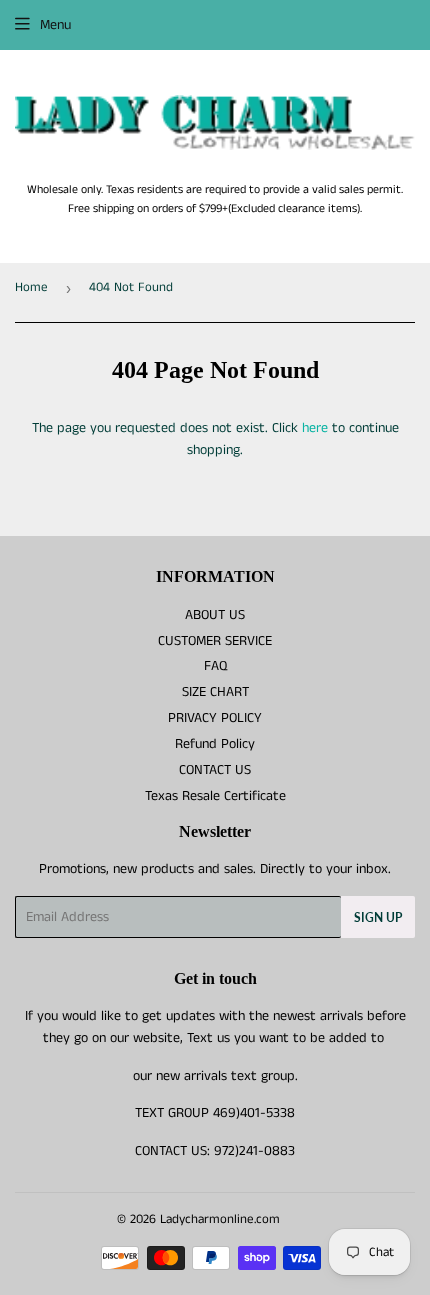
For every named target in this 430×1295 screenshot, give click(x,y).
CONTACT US (215, 770)
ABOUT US (215, 615)
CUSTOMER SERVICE (215, 641)
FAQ (215, 666)
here (315, 428)
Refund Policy (215, 744)
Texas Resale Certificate (215, 796)
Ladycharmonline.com (220, 1219)
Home (31, 287)
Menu (55, 25)
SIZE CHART (215, 692)
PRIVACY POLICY (215, 718)
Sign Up (378, 917)
